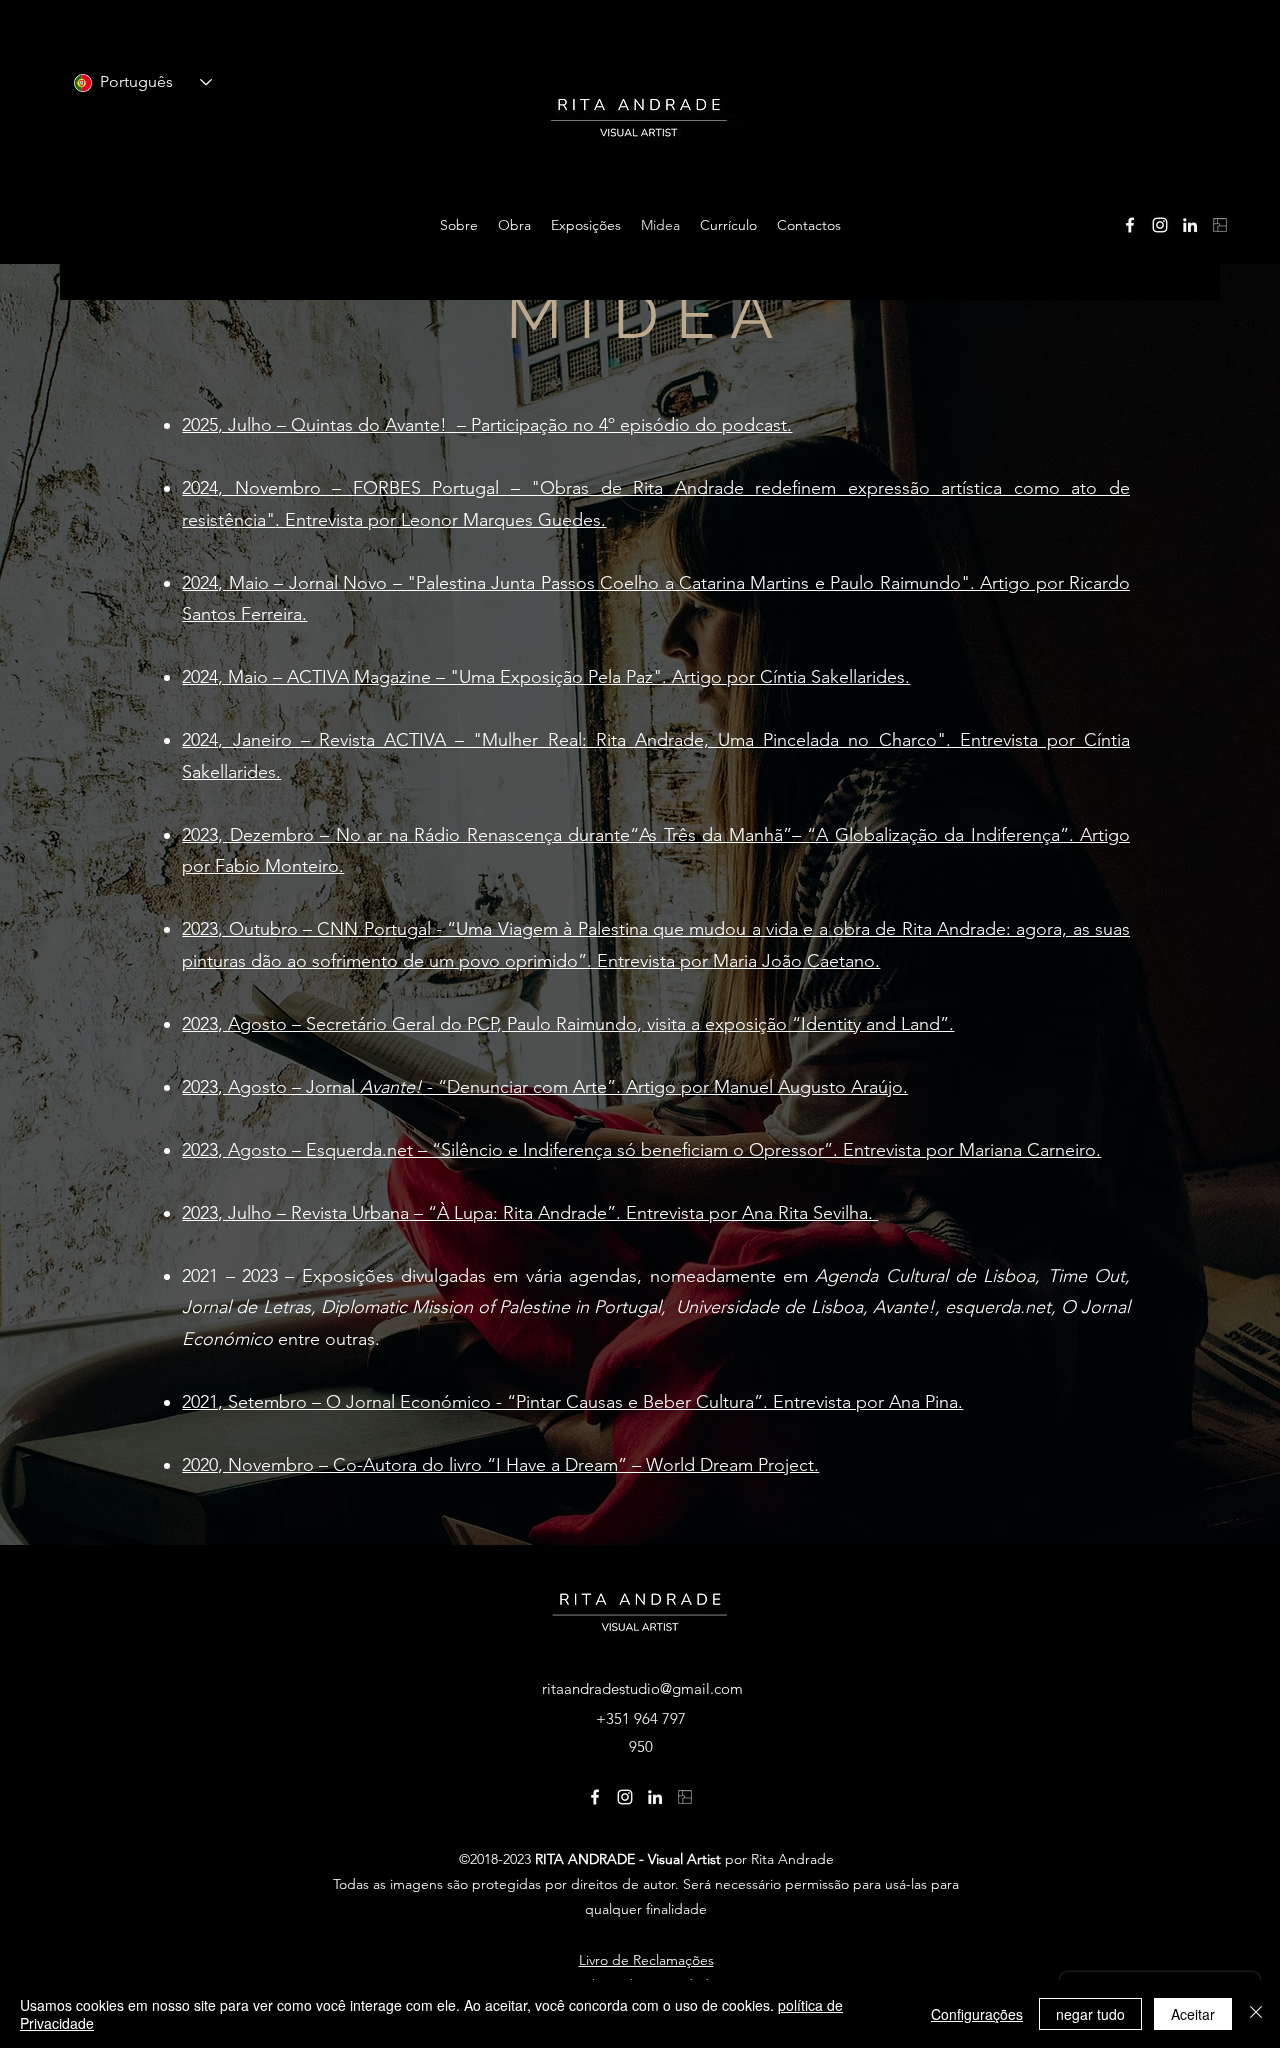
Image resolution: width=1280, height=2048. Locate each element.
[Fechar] (1256, 2014)
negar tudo (1090, 2014)
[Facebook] (1130, 225)
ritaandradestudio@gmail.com (642, 1688)
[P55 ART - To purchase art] (1220, 225)
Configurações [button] (977, 2014)
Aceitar (1193, 2014)
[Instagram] (1160, 225)
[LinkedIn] (1190, 225)
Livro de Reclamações (646, 1960)
